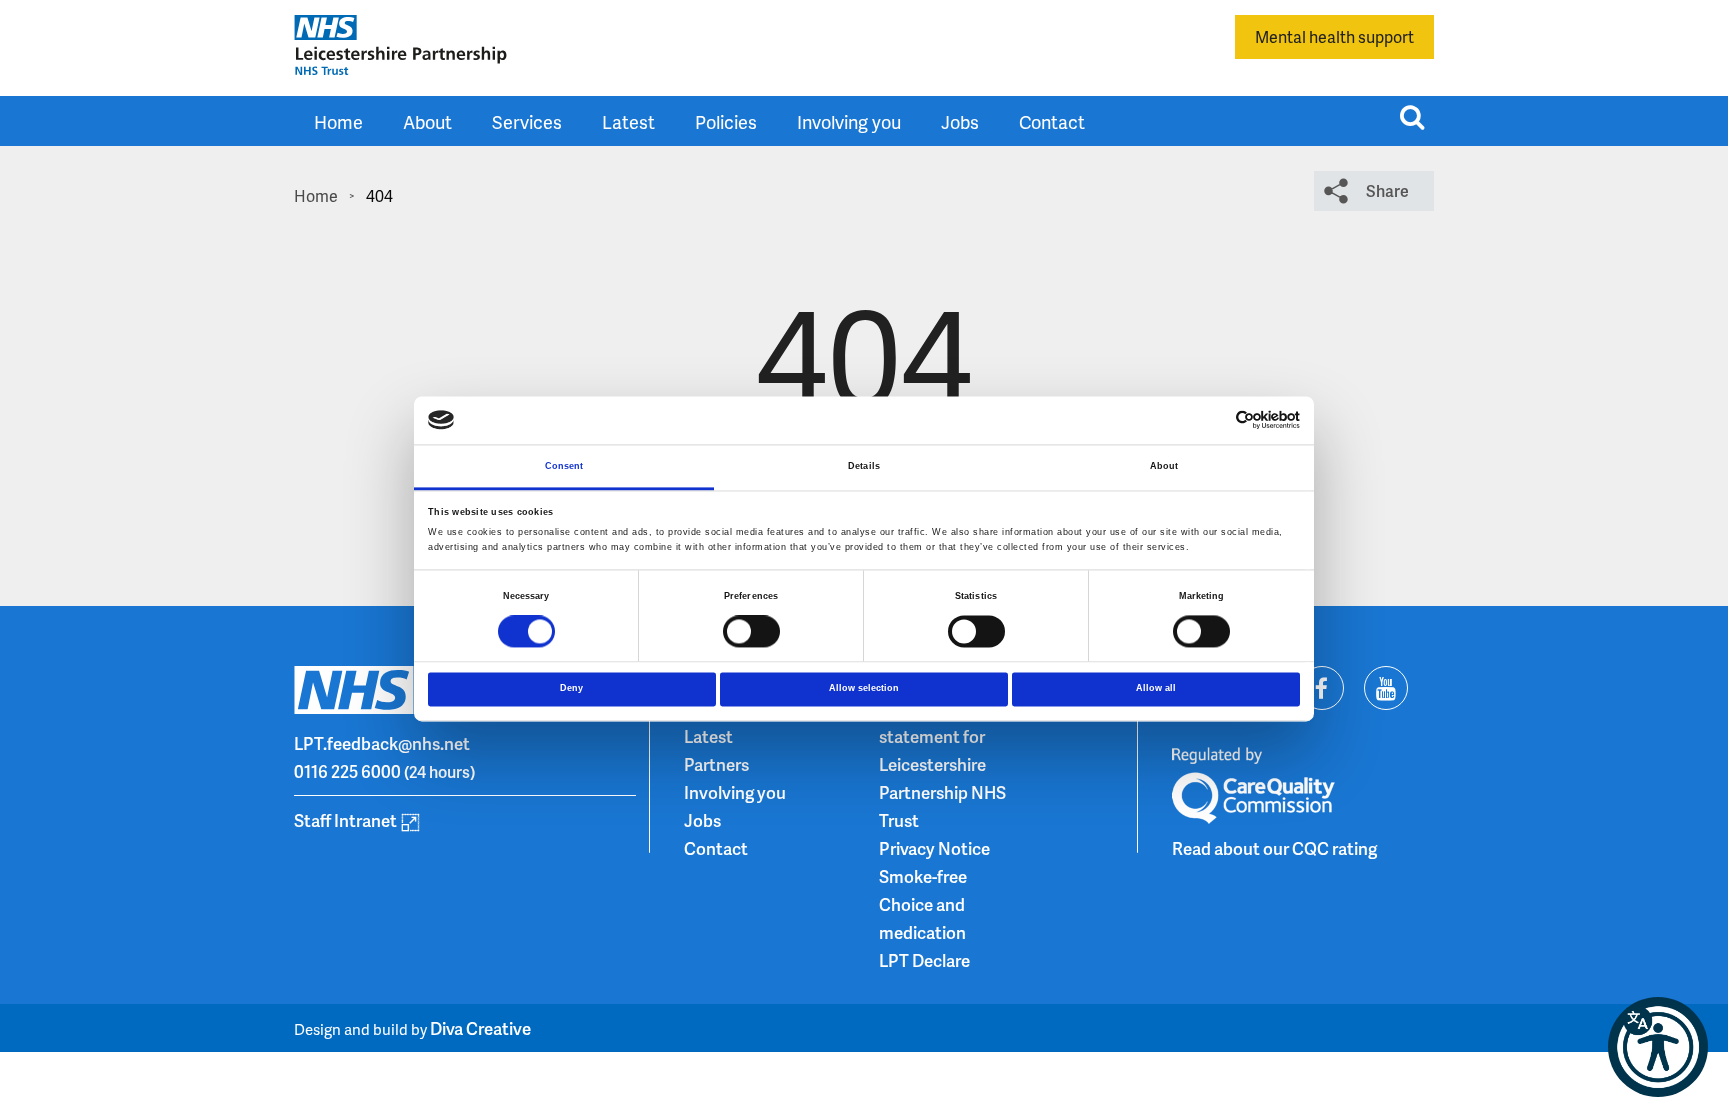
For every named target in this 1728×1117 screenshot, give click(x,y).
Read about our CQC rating (1274, 848)
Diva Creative (480, 1028)
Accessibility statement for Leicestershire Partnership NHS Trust (942, 764)
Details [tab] (864, 466)
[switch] (751, 632)
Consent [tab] (564, 466)
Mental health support (1334, 36)
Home (338, 121)
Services (527, 121)
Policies (726, 121)
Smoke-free (923, 876)
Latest (628, 121)
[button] (1658, 1047)
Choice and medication (922, 918)
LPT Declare (924, 960)
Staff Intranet (345, 820)
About (427, 121)
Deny (571, 688)
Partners (716, 764)
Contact (1052, 121)
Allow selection (864, 688)
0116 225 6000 (347, 771)
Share (1387, 190)
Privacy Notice (934, 848)
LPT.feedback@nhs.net (382, 743)
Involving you (849, 121)
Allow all (1156, 688)
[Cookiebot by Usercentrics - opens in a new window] (1212, 420)
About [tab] (1164, 466)
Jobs (960, 121)
